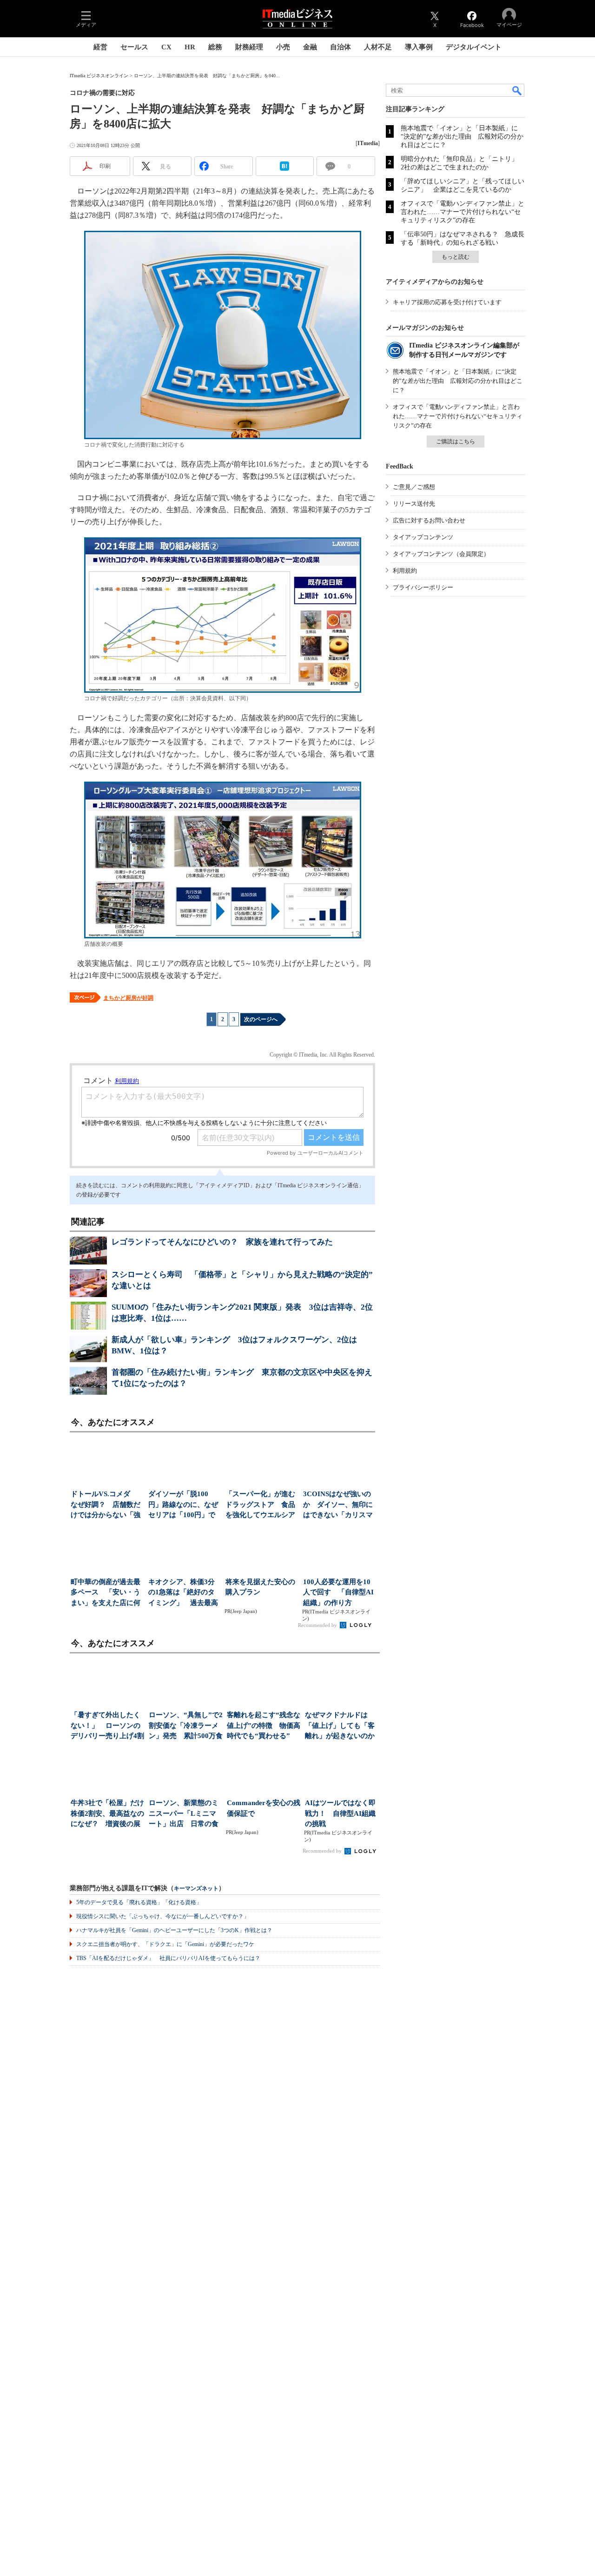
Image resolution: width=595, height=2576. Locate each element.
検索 (517, 90)
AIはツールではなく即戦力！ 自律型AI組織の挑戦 (340, 1813)
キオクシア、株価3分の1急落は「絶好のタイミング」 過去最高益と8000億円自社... (183, 1593)
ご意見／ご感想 (414, 487)
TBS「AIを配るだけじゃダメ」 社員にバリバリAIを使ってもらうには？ (168, 1958)
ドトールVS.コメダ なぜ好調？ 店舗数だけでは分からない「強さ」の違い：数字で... (106, 1505)
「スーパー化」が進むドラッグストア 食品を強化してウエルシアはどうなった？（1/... (260, 1505)
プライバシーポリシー (423, 587)
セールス (134, 47)
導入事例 (419, 47)
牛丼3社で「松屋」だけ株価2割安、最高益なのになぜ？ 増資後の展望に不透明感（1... (107, 1814)
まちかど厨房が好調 (128, 998)
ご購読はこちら (456, 442)
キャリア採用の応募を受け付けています (447, 302)
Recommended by (318, 1625)
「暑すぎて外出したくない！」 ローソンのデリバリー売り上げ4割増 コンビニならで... (107, 1726)
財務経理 (249, 47)
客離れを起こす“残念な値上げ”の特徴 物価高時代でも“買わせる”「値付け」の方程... (264, 1726)
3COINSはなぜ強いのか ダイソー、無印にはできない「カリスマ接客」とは (338, 1505)
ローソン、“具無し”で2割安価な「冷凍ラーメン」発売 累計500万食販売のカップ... (186, 1726)
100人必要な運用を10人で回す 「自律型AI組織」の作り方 (338, 1592)
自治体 (340, 47)
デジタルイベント (474, 47)
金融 (310, 47)
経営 (100, 47)
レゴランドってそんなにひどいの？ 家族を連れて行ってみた (222, 1242)
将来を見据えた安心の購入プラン (260, 1587)
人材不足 (378, 47)
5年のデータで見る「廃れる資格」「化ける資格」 (139, 1902)
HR (190, 47)
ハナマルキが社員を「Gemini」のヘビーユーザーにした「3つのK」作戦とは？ (174, 1930)
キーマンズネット (196, 1889)
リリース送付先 (414, 504)
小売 (283, 47)
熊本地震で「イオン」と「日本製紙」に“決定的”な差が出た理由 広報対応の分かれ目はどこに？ (462, 137)
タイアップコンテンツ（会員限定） (441, 554)
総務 (215, 47)
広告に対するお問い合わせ (429, 520)
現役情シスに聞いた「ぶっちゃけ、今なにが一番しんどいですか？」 (163, 1916)
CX (166, 47)
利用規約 (405, 571)
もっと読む (456, 257)
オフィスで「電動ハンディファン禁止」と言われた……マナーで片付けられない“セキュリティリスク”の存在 (463, 212)
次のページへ (261, 1019)
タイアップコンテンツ (423, 537)
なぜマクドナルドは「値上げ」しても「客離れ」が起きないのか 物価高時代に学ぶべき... (342, 1726)
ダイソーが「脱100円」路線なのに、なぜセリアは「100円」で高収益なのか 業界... (183, 1505)
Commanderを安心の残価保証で (264, 1808)
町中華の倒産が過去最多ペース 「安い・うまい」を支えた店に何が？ (106, 1593)
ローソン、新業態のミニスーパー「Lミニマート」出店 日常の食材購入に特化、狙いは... (184, 1814)
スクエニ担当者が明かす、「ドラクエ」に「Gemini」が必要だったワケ (165, 1944)
